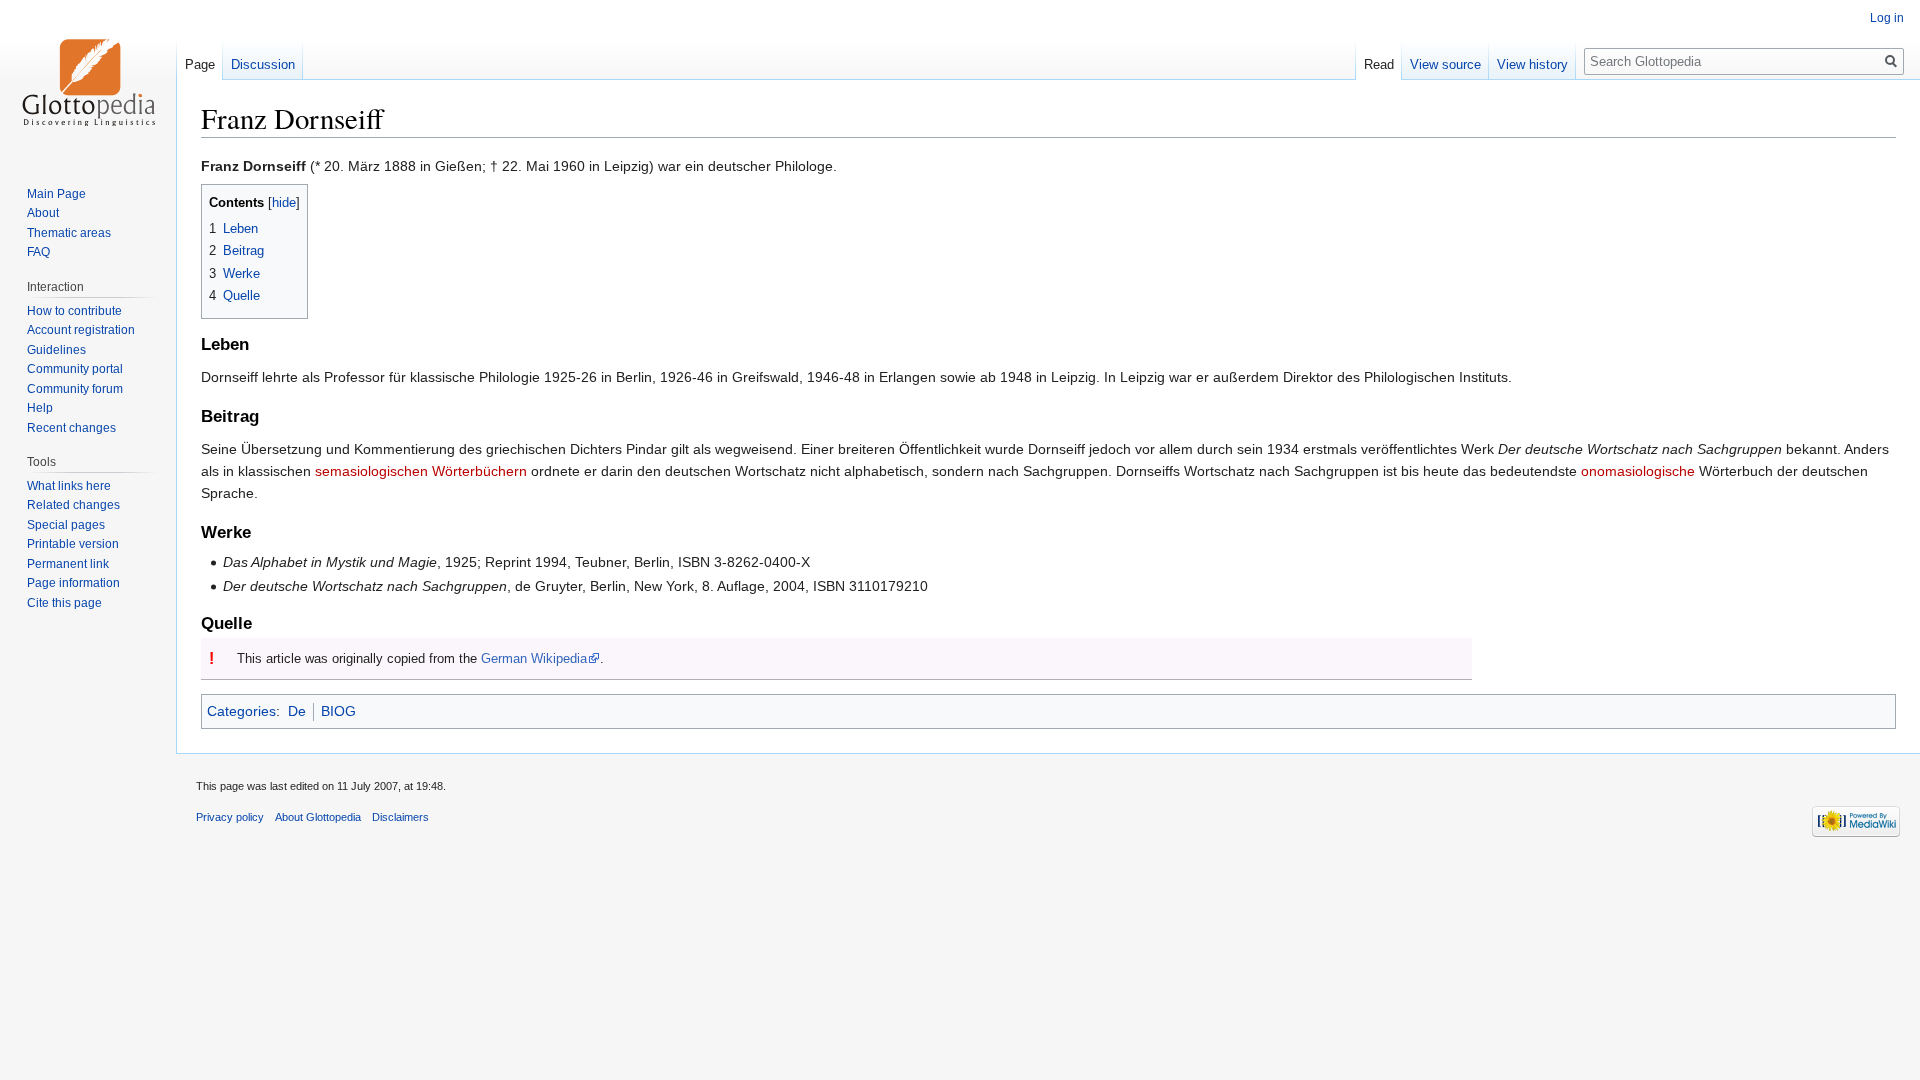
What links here (69, 486)
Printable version (73, 544)
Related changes (73, 505)
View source (1445, 64)
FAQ (38, 252)
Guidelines (56, 350)
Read (1379, 64)
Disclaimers (400, 817)
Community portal (75, 369)
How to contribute (74, 311)
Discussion (263, 64)
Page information (73, 583)
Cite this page (64, 603)
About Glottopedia (318, 817)
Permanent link (68, 564)
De (297, 711)
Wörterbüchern (479, 471)
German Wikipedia (534, 658)
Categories (241, 711)
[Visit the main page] (88, 80)
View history (1532, 64)
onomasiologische (1638, 471)
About (43, 213)
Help (40, 408)
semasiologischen (371, 471)
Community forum (75, 389)
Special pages (66, 525)
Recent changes (71, 428)
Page (200, 64)
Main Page (56, 194)
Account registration (81, 330)
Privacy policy (230, 817)
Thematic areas (69, 233)
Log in (1887, 18)
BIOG (338, 711)
